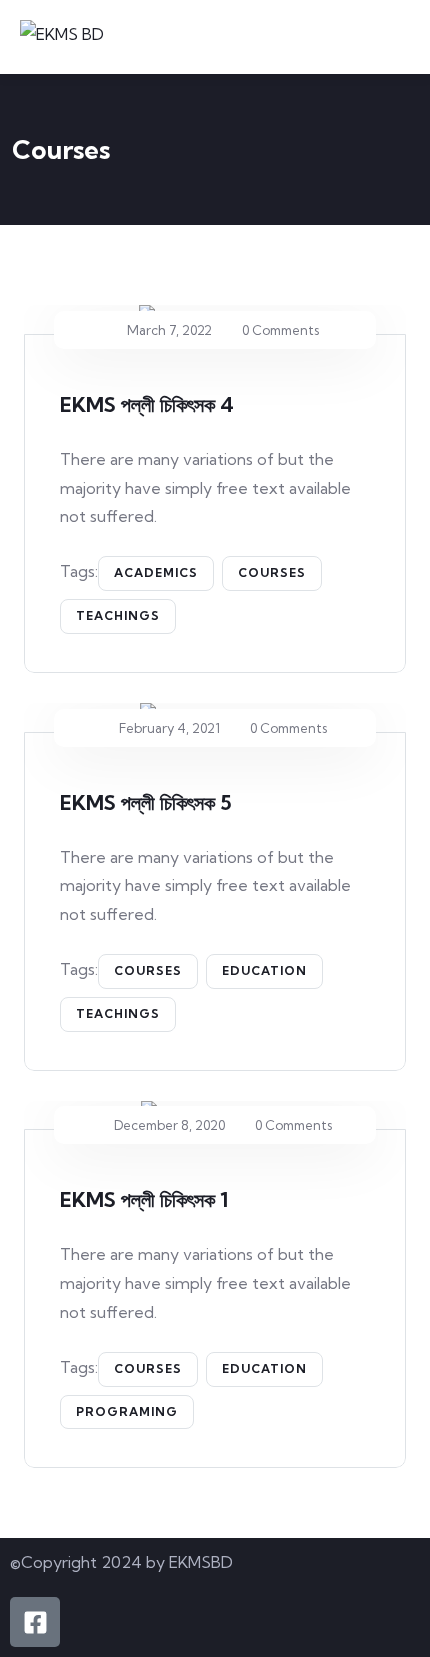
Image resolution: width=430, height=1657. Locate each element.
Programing (127, 1411)
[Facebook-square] (35, 1622)
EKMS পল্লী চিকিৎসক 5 (146, 802)
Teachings (118, 615)
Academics (156, 572)
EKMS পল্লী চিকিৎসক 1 (144, 1199)
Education (264, 970)
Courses (272, 572)
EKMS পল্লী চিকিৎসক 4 (147, 404)
